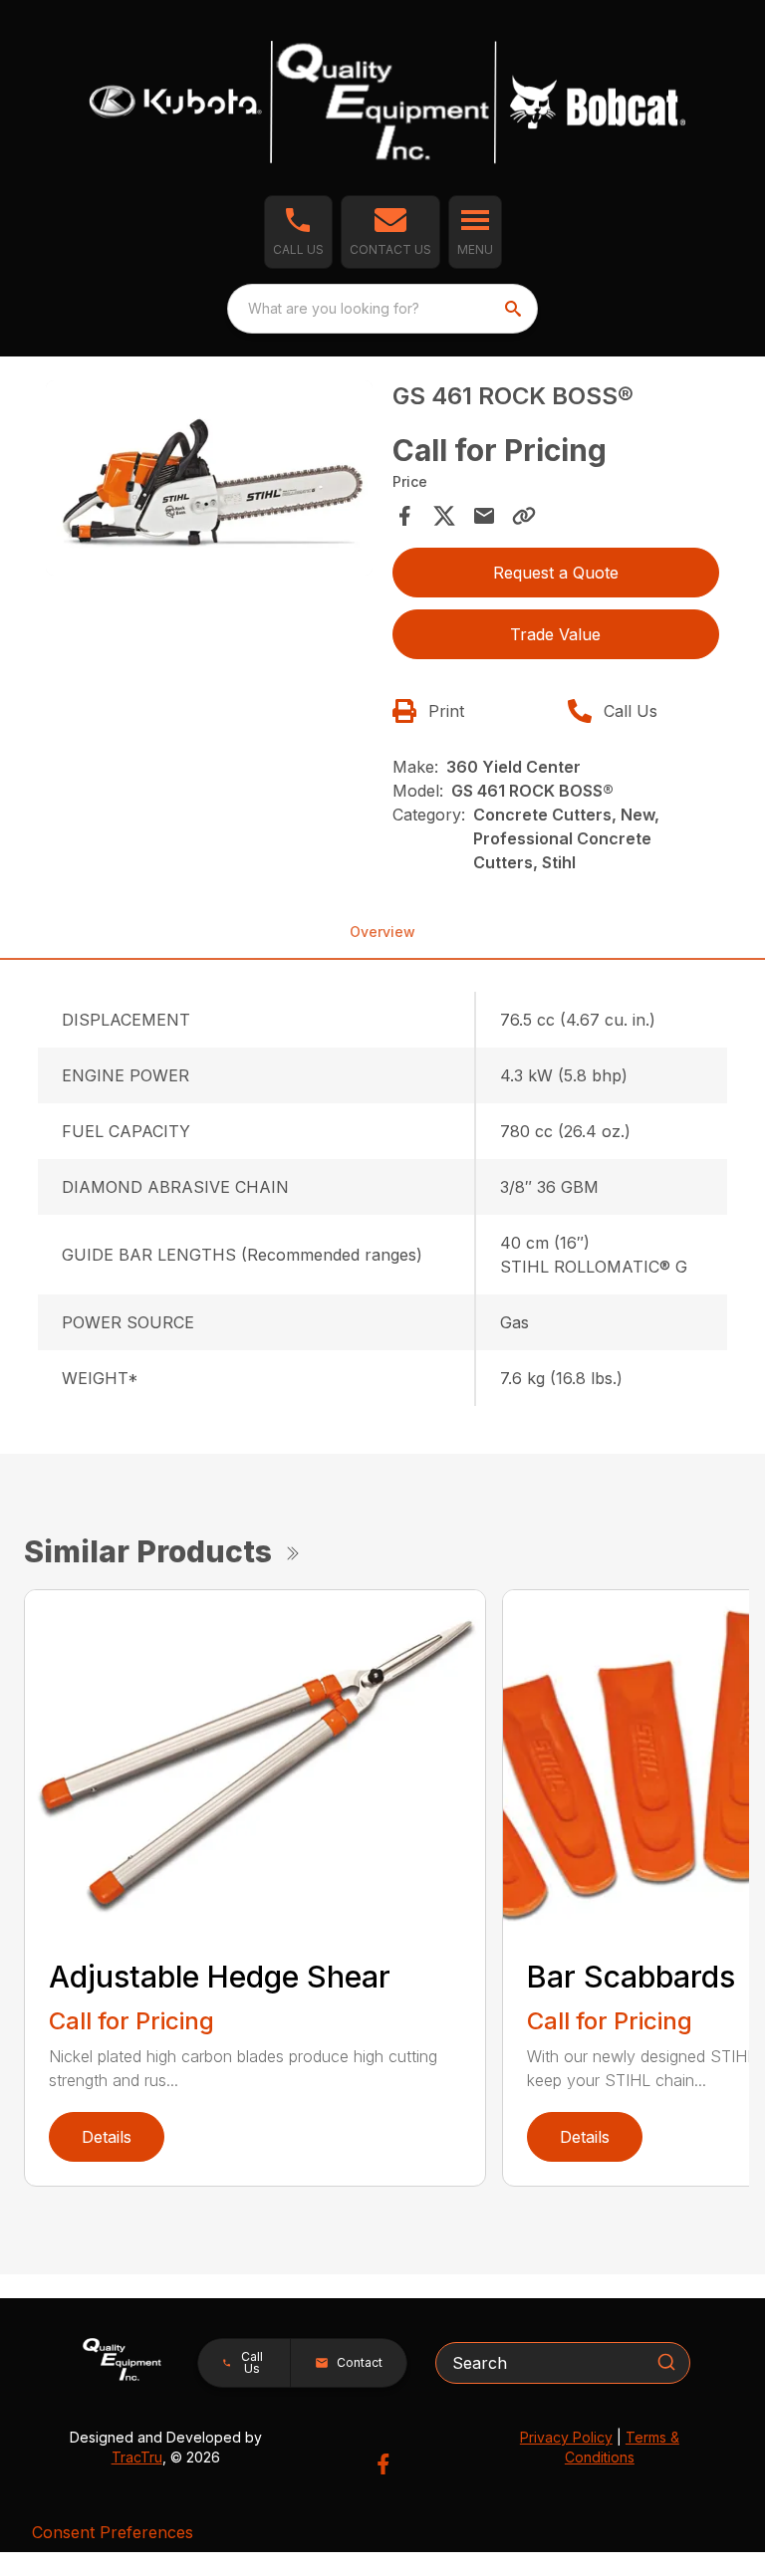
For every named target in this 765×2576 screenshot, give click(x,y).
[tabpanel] (209, 481)
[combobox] (382, 309)
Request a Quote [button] (556, 573)
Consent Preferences (113, 2532)
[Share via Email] (484, 516)
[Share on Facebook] (404, 516)
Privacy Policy (566, 2437)
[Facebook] (383, 2464)
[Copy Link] (524, 516)
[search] (515, 309)
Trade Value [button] (555, 634)
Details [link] (107, 2137)
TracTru (137, 2457)
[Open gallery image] (209, 478)
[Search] (666, 2362)
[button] (298, 232)
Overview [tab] (382, 932)
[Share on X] (444, 516)
